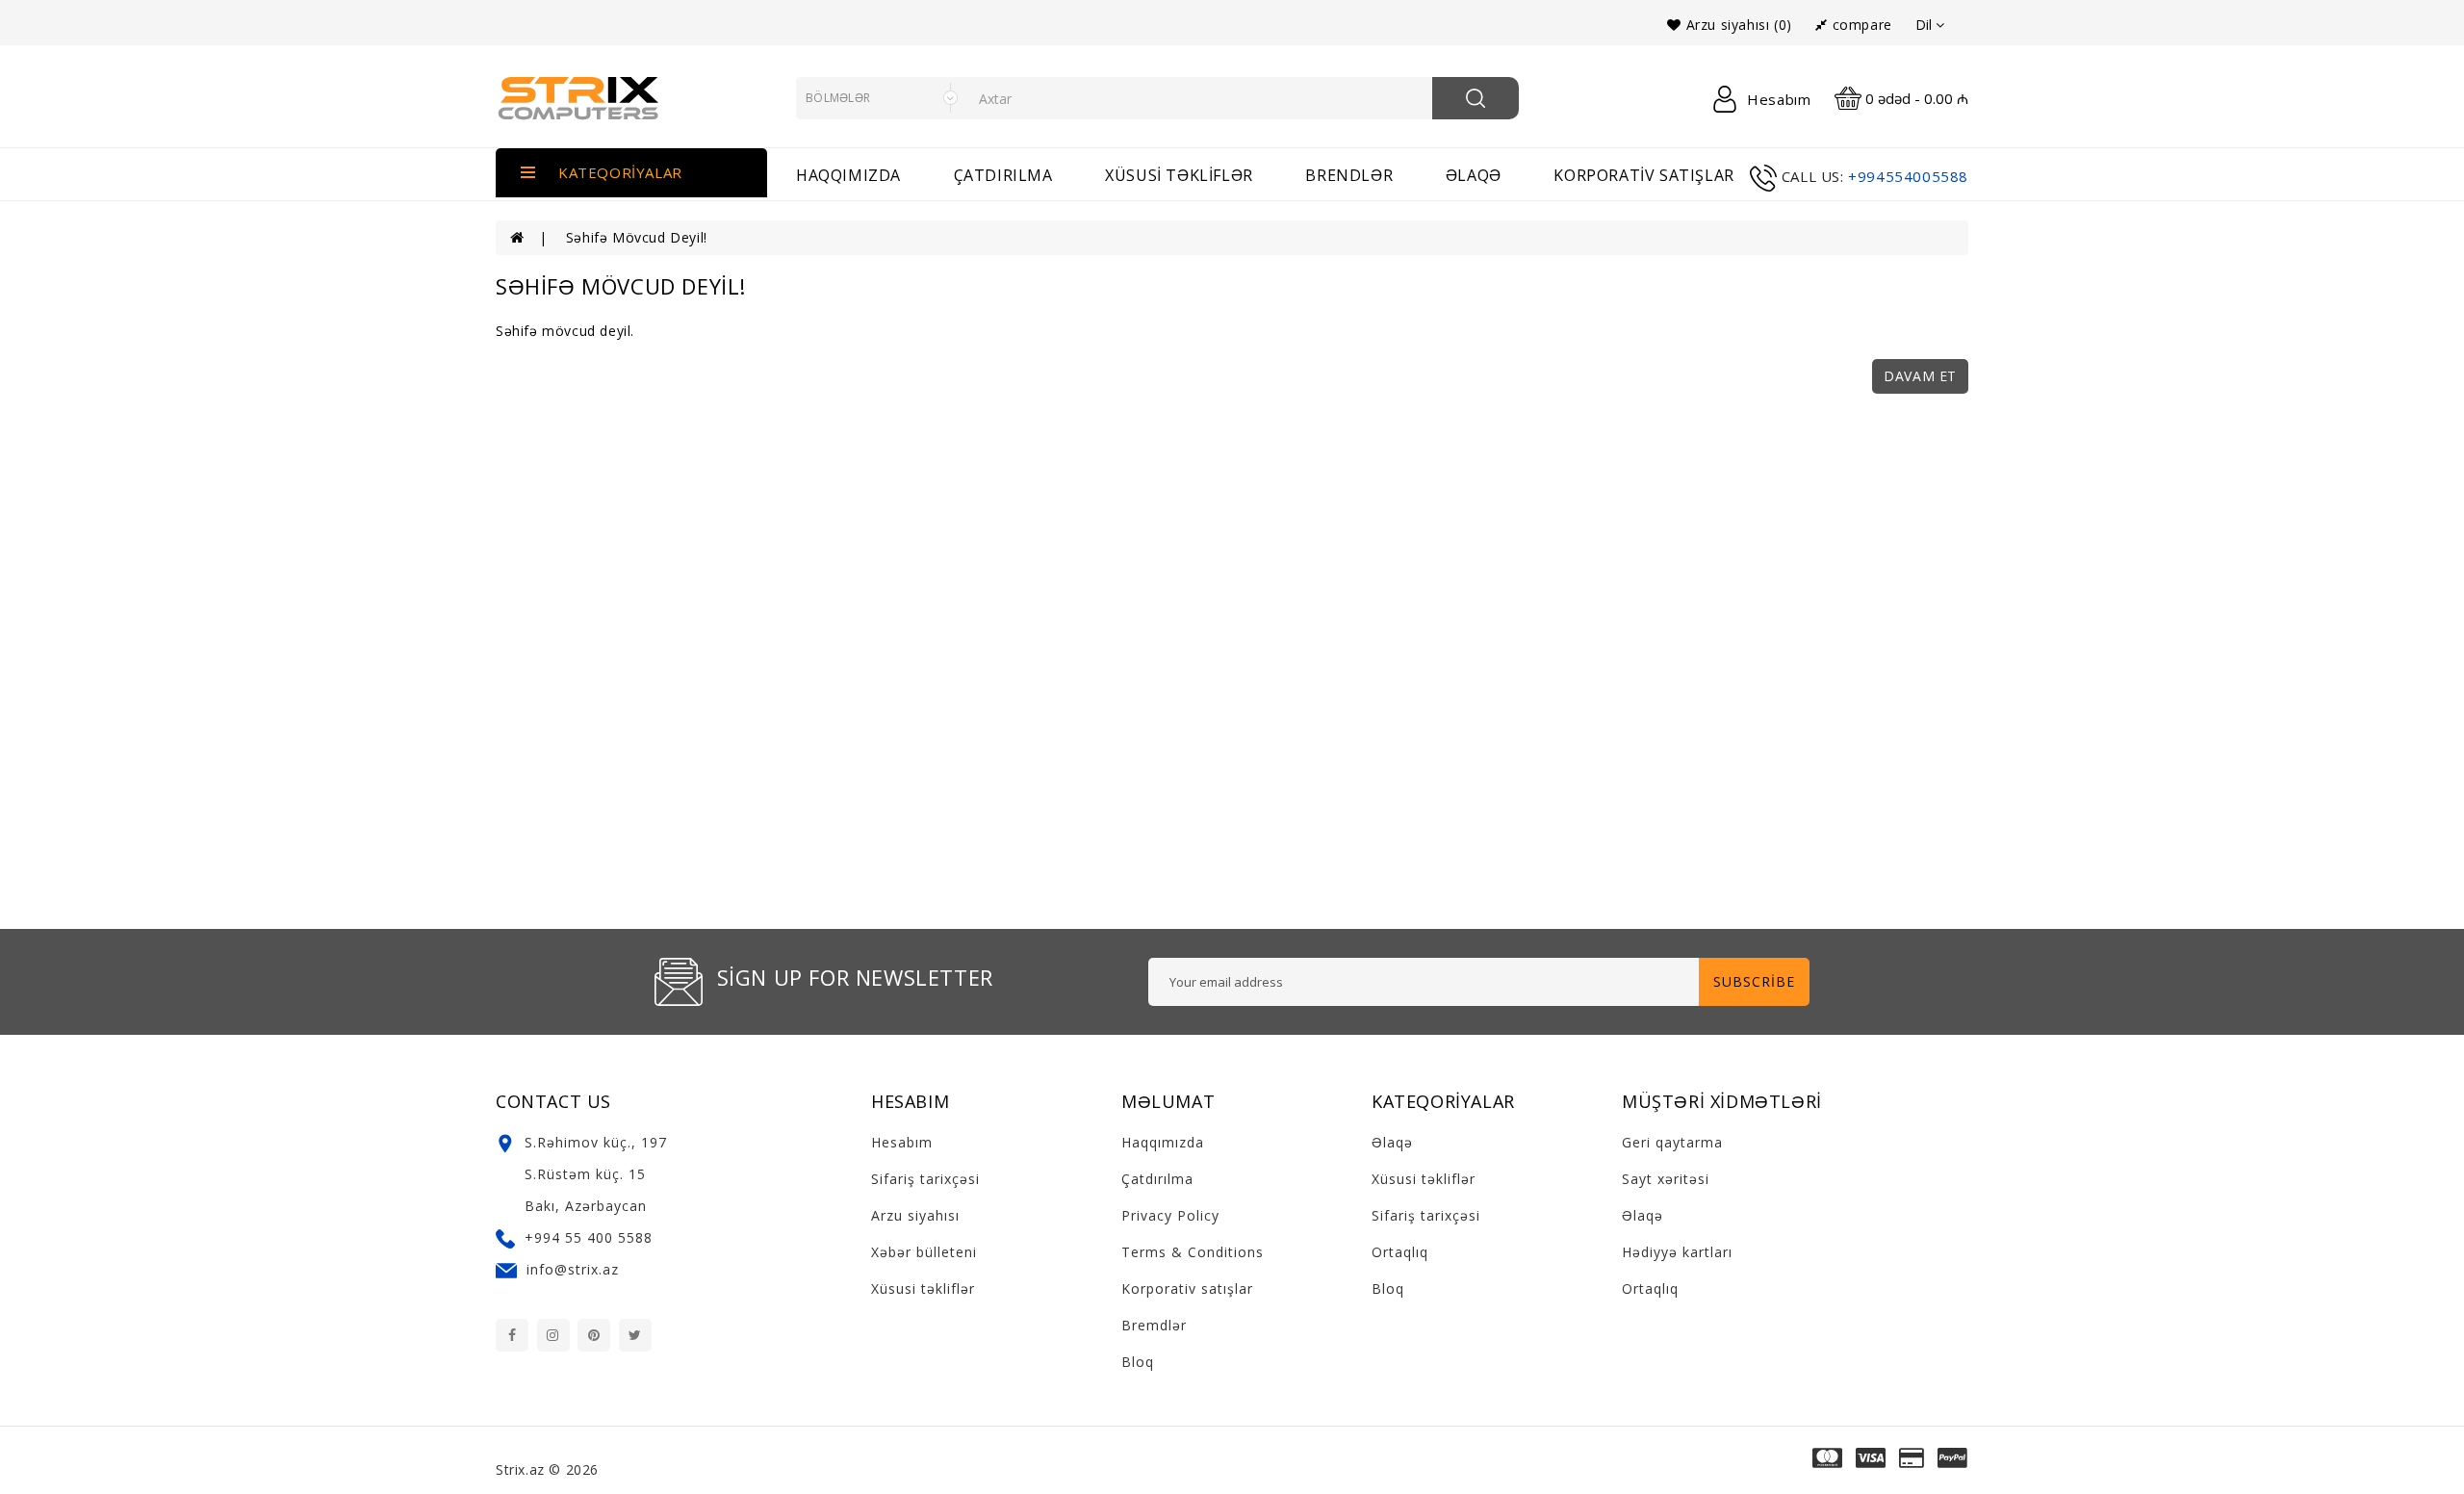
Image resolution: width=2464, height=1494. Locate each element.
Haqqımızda (848, 175)
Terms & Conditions (1193, 1252)
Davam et (1920, 376)
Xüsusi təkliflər (1179, 175)
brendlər (1349, 175)
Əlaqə (1392, 1142)
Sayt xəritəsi (1666, 1179)
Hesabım (902, 1142)
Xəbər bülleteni (924, 1252)
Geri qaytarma (1672, 1142)
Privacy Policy (1170, 1215)
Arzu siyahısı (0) (1736, 25)
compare (1860, 25)
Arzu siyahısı (915, 1215)
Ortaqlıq (1400, 1252)
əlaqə (1474, 175)
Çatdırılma (1003, 175)
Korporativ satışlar (1643, 175)
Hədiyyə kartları (1677, 1252)
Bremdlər (1154, 1325)
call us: (1813, 176)
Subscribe (1754, 981)
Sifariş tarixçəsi (925, 1179)
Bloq (1138, 1362)
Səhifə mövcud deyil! (637, 237)
